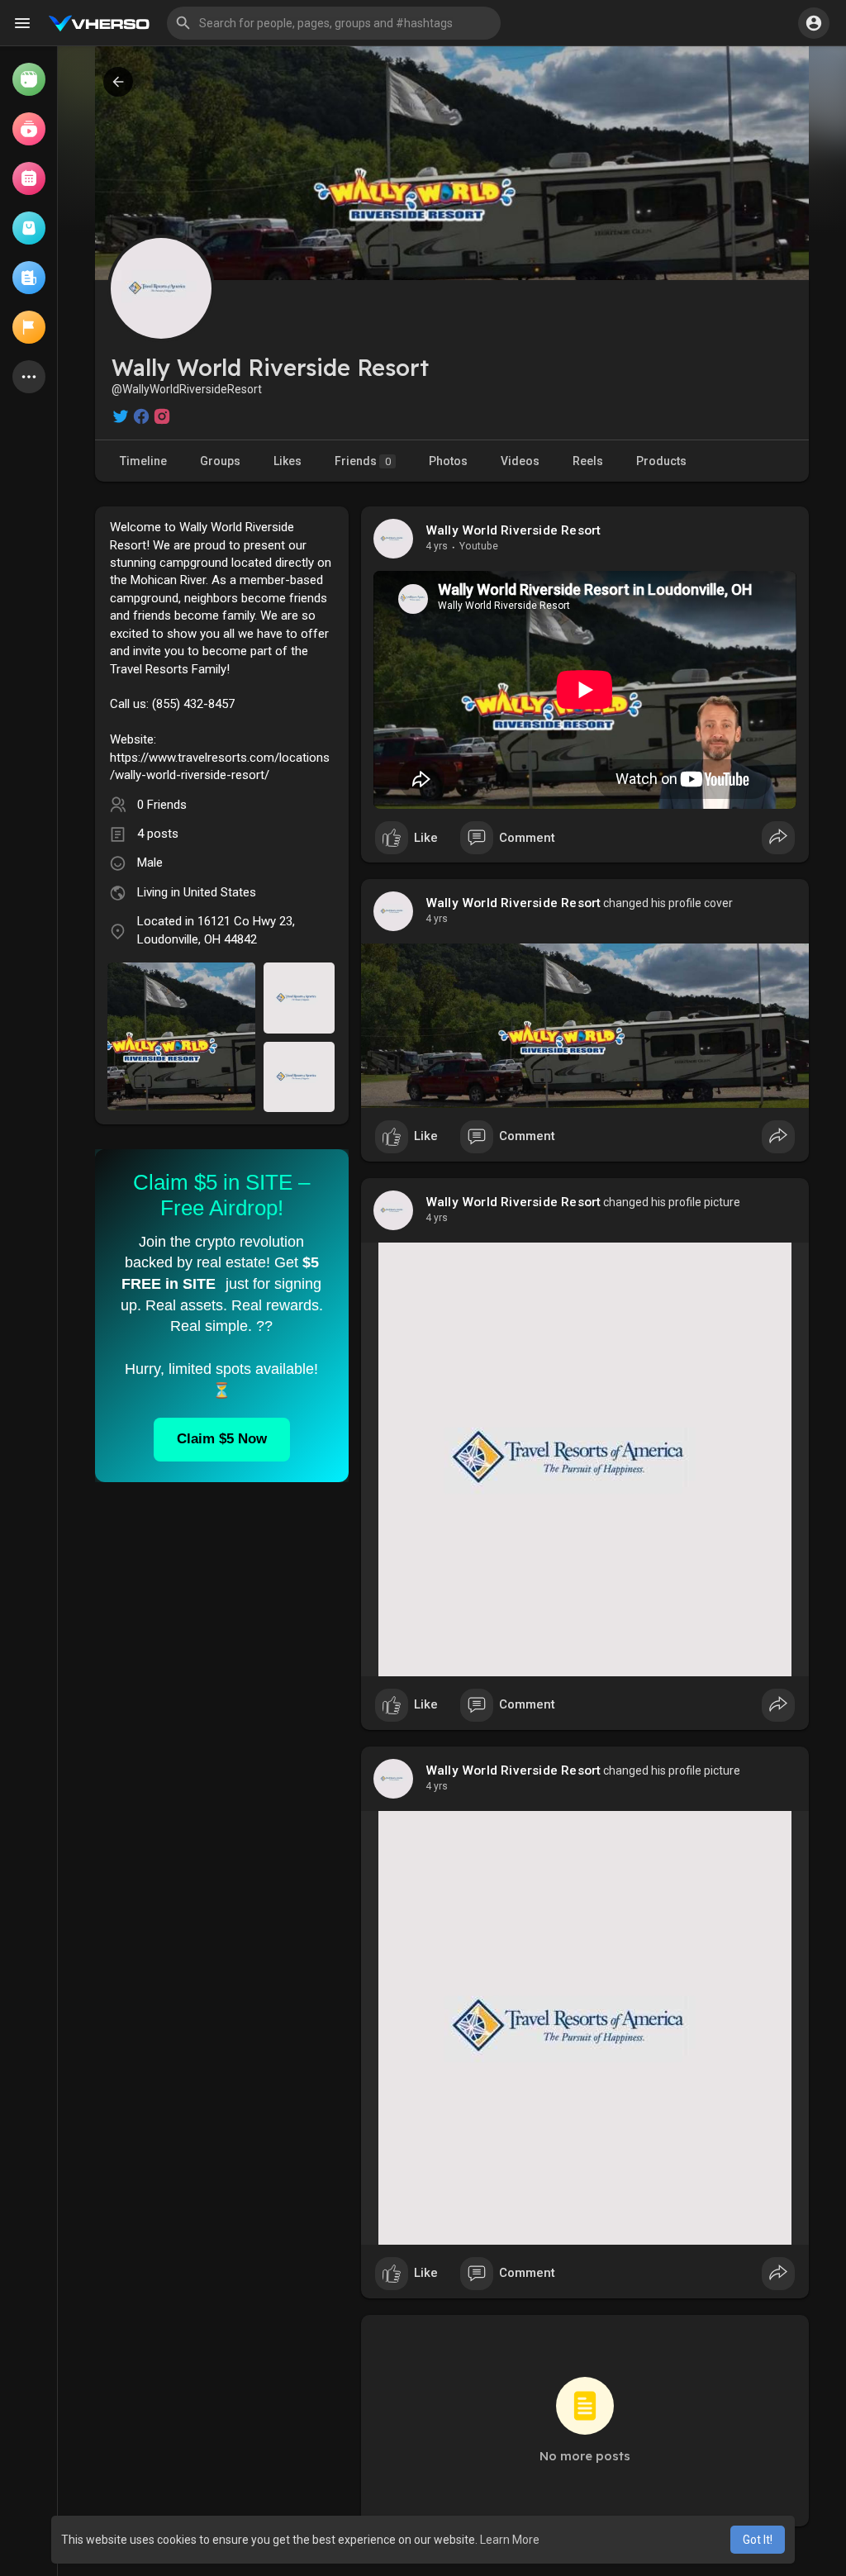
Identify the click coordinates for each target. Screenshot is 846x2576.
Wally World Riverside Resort (513, 530)
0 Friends (162, 805)
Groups (220, 461)
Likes (288, 461)
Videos (520, 461)
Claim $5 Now (222, 1439)
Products (661, 461)
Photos (448, 461)
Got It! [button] (758, 2540)
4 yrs (437, 546)
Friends (363, 461)
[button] (334, 23)
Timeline (143, 461)
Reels (588, 461)
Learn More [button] (510, 2540)
